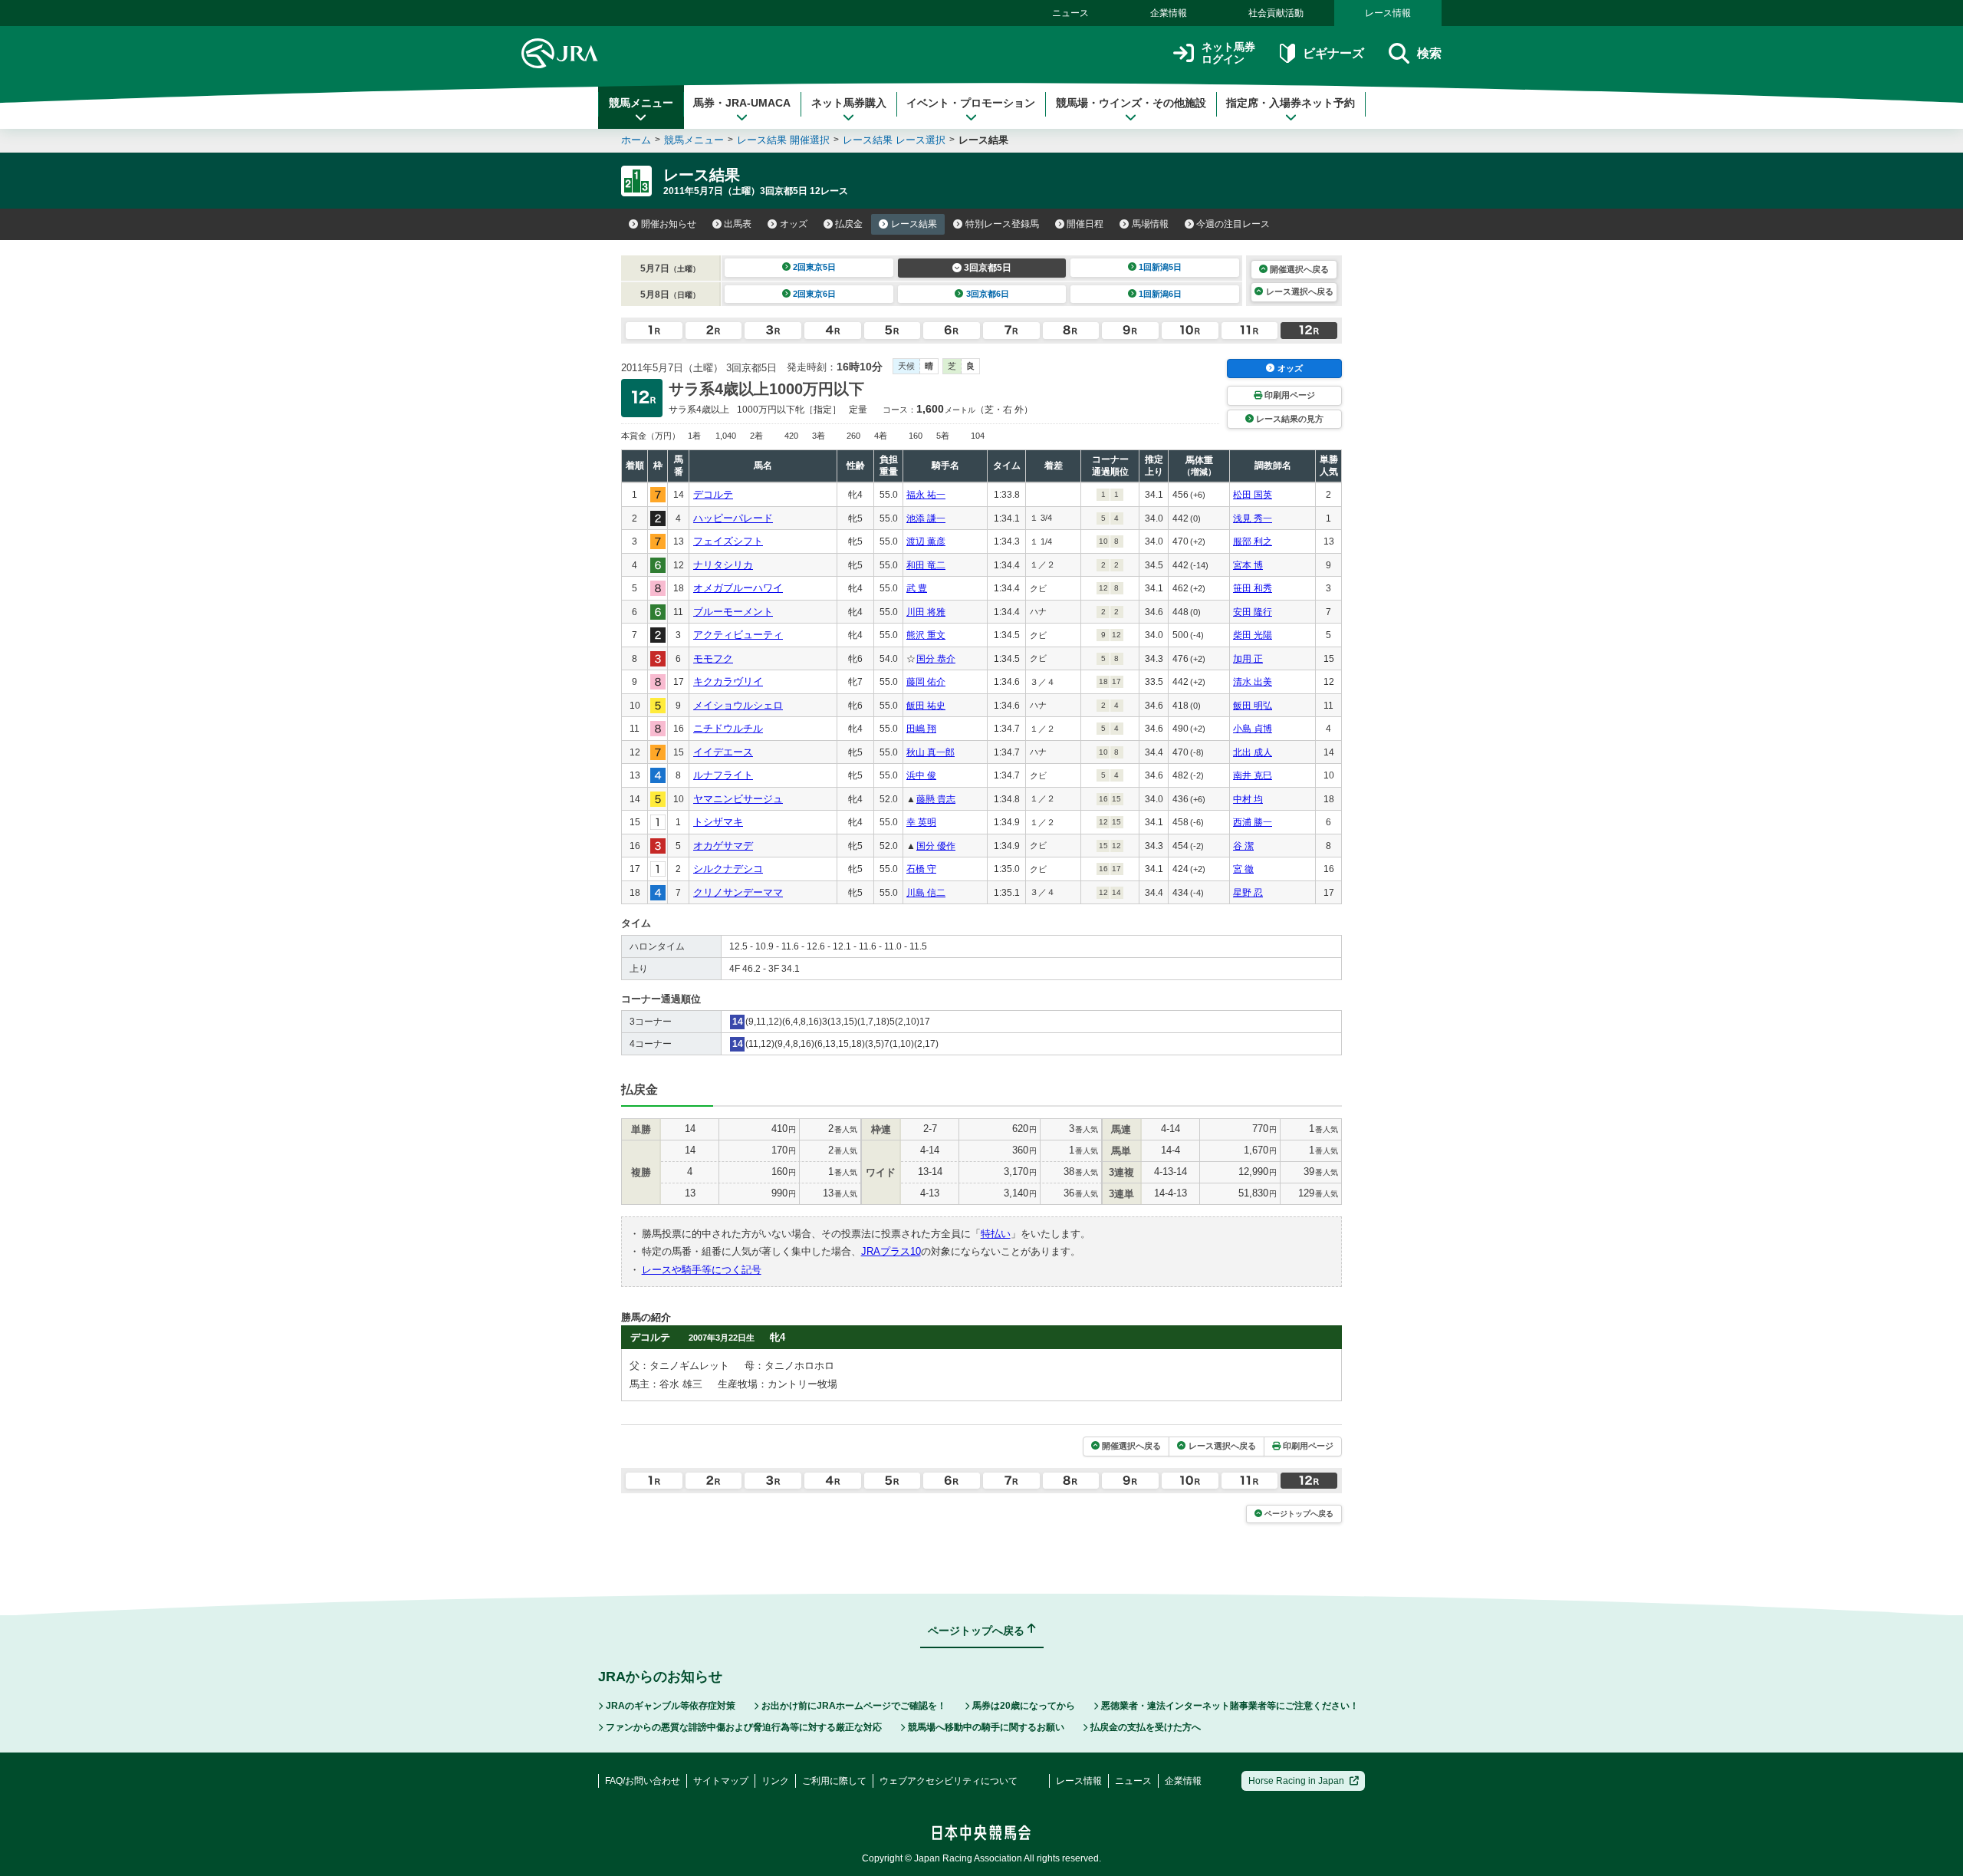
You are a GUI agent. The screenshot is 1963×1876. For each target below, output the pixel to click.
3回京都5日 (988, 268)
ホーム (636, 140)
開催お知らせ (669, 224)
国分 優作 (936, 846)
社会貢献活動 (1276, 13)
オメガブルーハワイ (738, 588)
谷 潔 (1243, 846)
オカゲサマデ (723, 846)
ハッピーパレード (733, 518)
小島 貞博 (1253, 729)
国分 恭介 (936, 659)
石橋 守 (921, 869)
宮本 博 (1248, 565)
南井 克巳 (1253, 775)
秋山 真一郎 (931, 752)
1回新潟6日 (1160, 294)
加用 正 (1248, 659)
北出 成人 (1253, 752)
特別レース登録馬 (1002, 224)
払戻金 (849, 224)
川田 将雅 (926, 612)
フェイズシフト (728, 541)
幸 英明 (921, 822)
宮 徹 (1243, 869)
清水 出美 (1253, 682)
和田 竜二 (926, 565)
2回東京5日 (814, 267)
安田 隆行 (1253, 612)
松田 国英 (1253, 495)
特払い (996, 1234)
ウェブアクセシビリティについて (949, 1781)
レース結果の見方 (1290, 419)
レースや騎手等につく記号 (702, 1270)
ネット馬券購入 (849, 103)
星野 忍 (1248, 893)
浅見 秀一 (1253, 518)
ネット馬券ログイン (1228, 53)
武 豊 (917, 588)
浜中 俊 (921, 775)
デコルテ (713, 494)
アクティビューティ (738, 635)
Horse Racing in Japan (1296, 1781)
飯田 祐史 (926, 706)
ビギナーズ (1333, 53)
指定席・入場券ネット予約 (1291, 103)
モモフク (713, 658)
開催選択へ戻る (1299, 269)
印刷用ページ (1290, 395)
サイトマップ (721, 1781)
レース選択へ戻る (1300, 291)
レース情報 (1388, 13)
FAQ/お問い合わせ (643, 1781)
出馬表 (738, 224)
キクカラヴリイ (728, 681)
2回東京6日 (814, 294)
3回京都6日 (988, 294)
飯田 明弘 (1253, 706)
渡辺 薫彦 (926, 541)
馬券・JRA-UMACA (742, 103)
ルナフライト (723, 775)
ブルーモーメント (733, 612)
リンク (775, 1781)
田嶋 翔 (921, 729)
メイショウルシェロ (738, 705)
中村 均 (1248, 799)
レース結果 (914, 224)
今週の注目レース (1233, 224)
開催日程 (1085, 224)
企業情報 (1169, 13)
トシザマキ (718, 822)
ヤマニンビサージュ (738, 799)
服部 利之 (1253, 541)
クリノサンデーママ (738, 892)
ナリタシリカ (723, 565)
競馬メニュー (641, 103)
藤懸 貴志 (936, 799)
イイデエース (723, 752)
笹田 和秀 (1253, 588)
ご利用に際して (834, 1781)
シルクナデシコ (728, 869)
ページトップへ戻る (1299, 1514)
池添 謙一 (926, 518)
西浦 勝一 (1253, 822)
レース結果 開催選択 (783, 140)
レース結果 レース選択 (894, 140)
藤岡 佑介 (926, 682)
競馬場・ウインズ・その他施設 (1131, 103)
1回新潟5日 (1160, 267)
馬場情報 (1150, 224)
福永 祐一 (926, 495)
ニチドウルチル (728, 728)
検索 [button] (1429, 53)
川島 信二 (926, 893)
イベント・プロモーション (971, 103)
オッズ (794, 224)
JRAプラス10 (891, 1251)
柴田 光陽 (1253, 635)
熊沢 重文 (926, 635)
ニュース (1070, 13)
